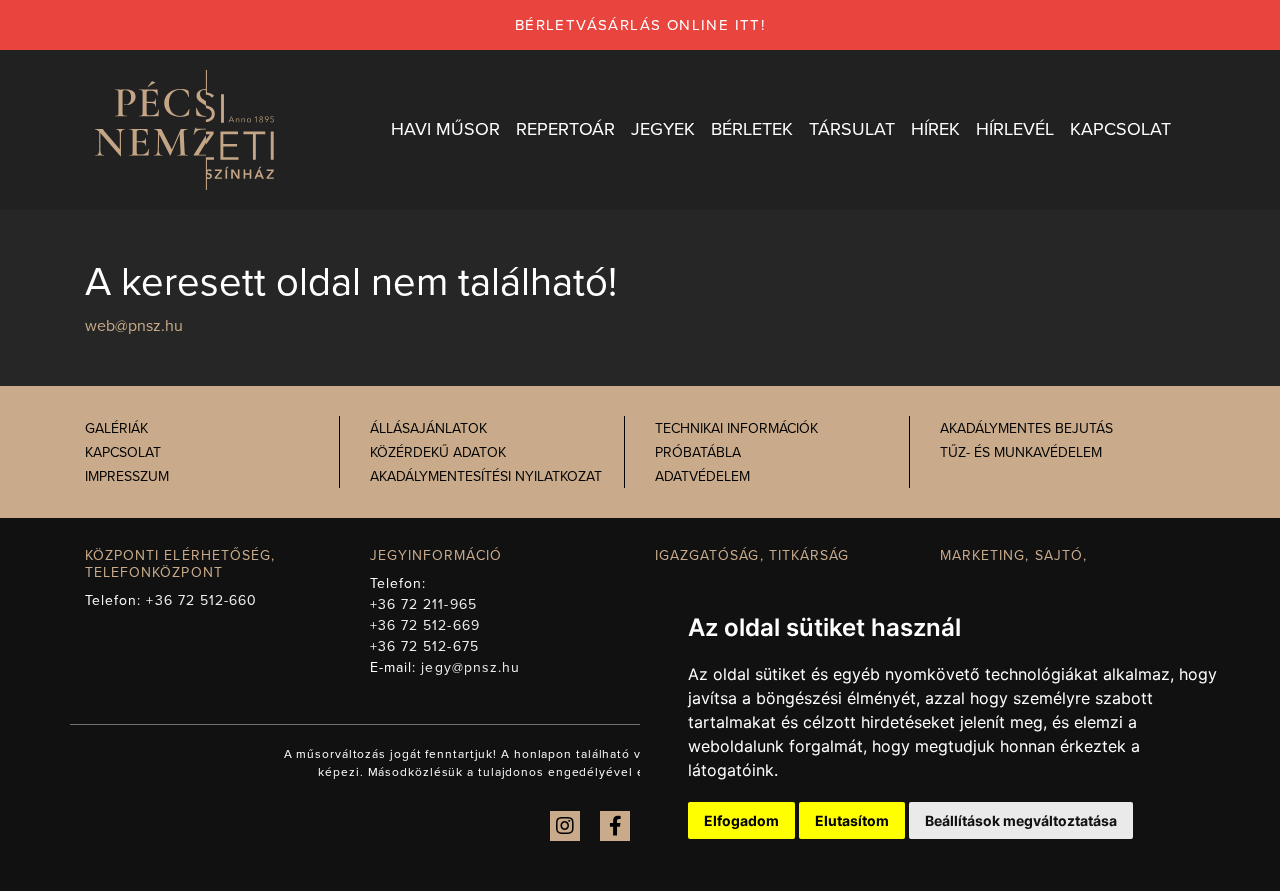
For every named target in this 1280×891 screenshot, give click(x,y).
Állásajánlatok (428, 428)
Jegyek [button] (663, 129)
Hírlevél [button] (1015, 129)
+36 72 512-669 (425, 625)
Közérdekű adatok (438, 452)
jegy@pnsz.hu (470, 667)
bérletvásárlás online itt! (640, 25)
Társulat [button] (852, 129)
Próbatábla (698, 452)
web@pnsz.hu (134, 326)
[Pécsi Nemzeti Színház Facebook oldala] (615, 826)
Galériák (116, 428)
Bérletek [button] (752, 129)
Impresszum (127, 476)
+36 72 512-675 (424, 646)
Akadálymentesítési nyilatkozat (486, 476)
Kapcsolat (123, 452)
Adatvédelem (702, 476)
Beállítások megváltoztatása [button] (1021, 820)
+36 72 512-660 (201, 600)
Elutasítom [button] (852, 820)
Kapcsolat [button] (1120, 129)
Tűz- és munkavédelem (1021, 452)
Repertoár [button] (565, 129)
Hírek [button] (935, 129)
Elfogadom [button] (741, 820)
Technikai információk (736, 428)
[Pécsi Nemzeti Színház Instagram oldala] (565, 826)
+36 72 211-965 (423, 604)
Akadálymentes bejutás (1026, 428)
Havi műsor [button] (445, 129)
